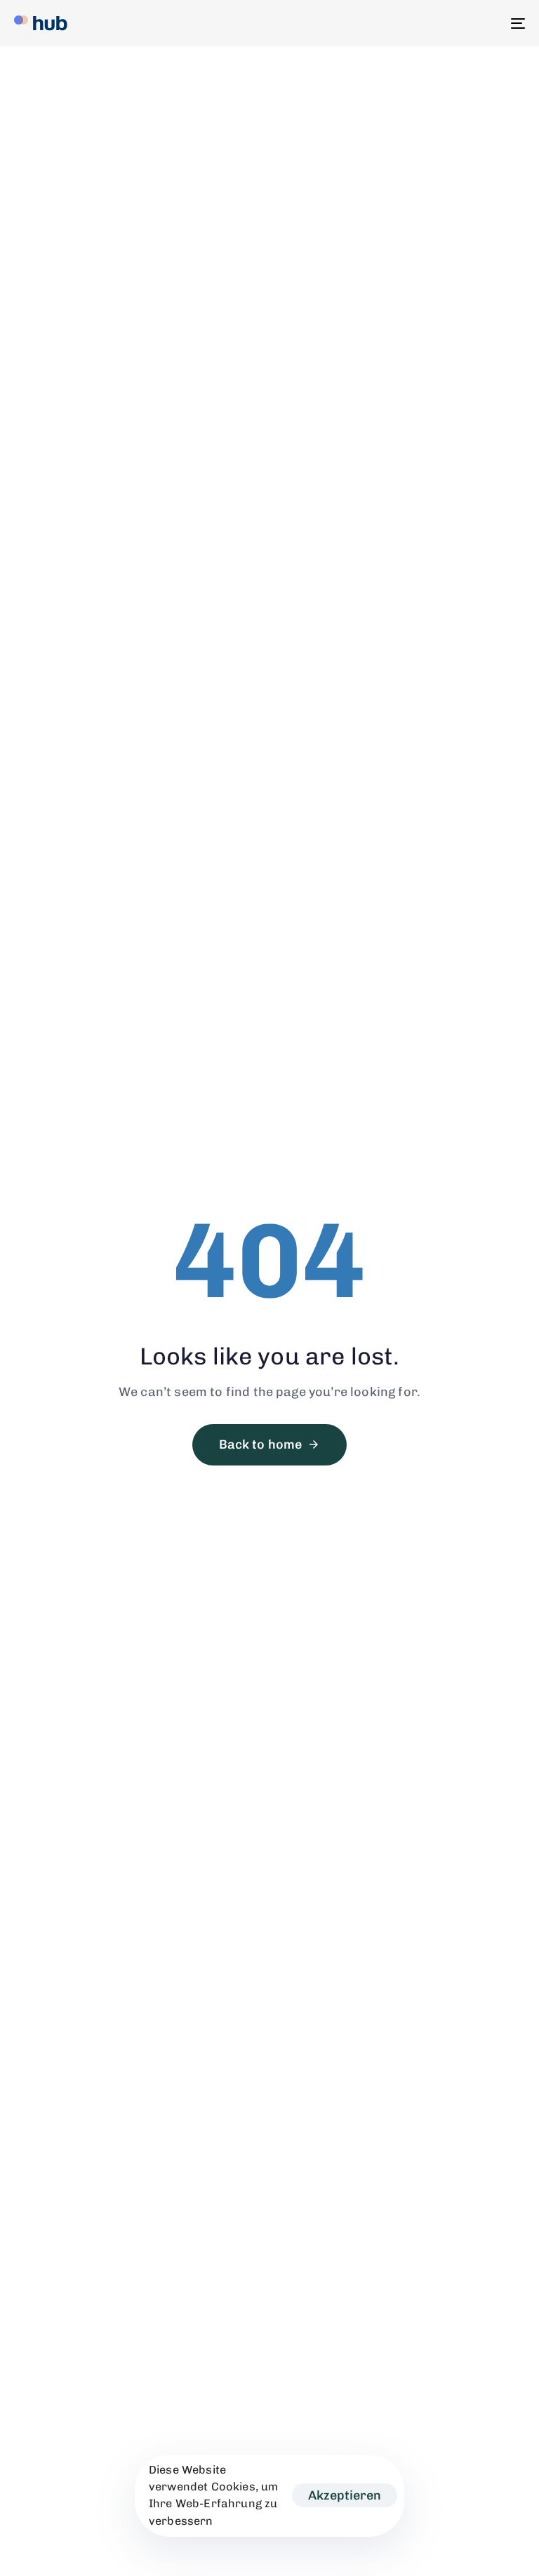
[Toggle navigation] (440, 23)
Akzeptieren (345, 2495)
